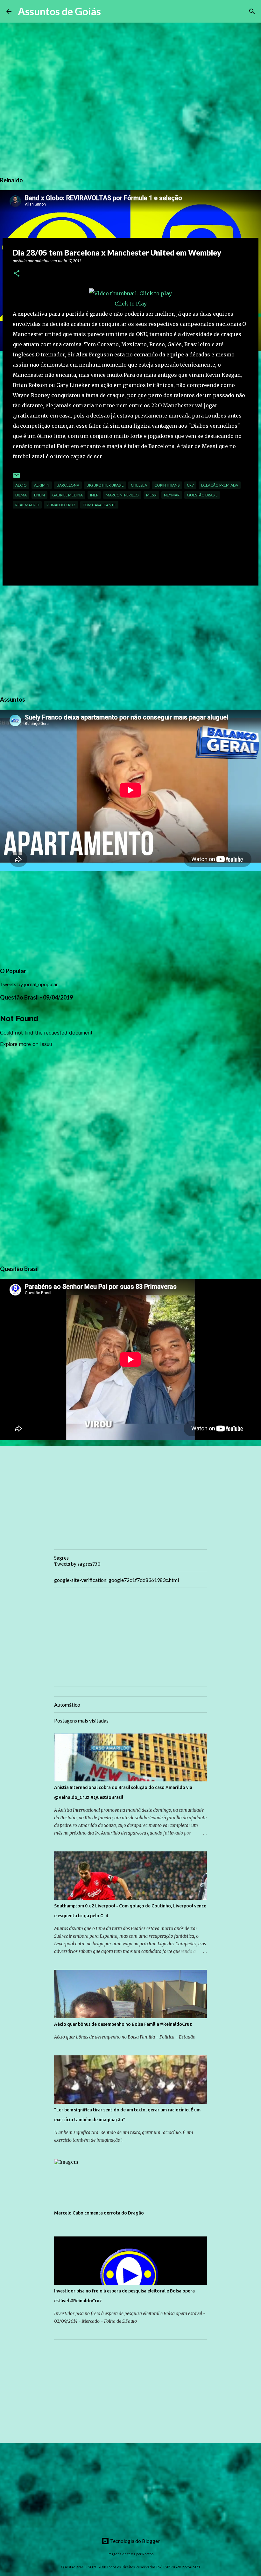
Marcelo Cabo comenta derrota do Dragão (99, 2213)
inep (94, 495)
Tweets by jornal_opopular (29, 984)
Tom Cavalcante (99, 505)
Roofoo (148, 2554)
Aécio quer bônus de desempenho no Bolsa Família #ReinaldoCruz (123, 2024)
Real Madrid (27, 505)
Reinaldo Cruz (61, 505)
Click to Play (131, 304)
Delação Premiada (220, 485)
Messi (151, 495)
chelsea (139, 485)
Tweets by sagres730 (77, 1564)
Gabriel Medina (67, 495)
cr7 (190, 485)
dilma (21, 495)
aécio (21, 485)
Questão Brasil (202, 495)
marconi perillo (122, 495)
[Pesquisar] (110, 11)
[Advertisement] (130, 640)
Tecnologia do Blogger (134, 2541)
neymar (172, 495)
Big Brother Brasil (105, 485)
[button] (17, 274)
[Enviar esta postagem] (17, 478)
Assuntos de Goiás (59, 11)
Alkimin (42, 485)
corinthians (167, 485)
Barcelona (68, 485)
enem (39, 495)
